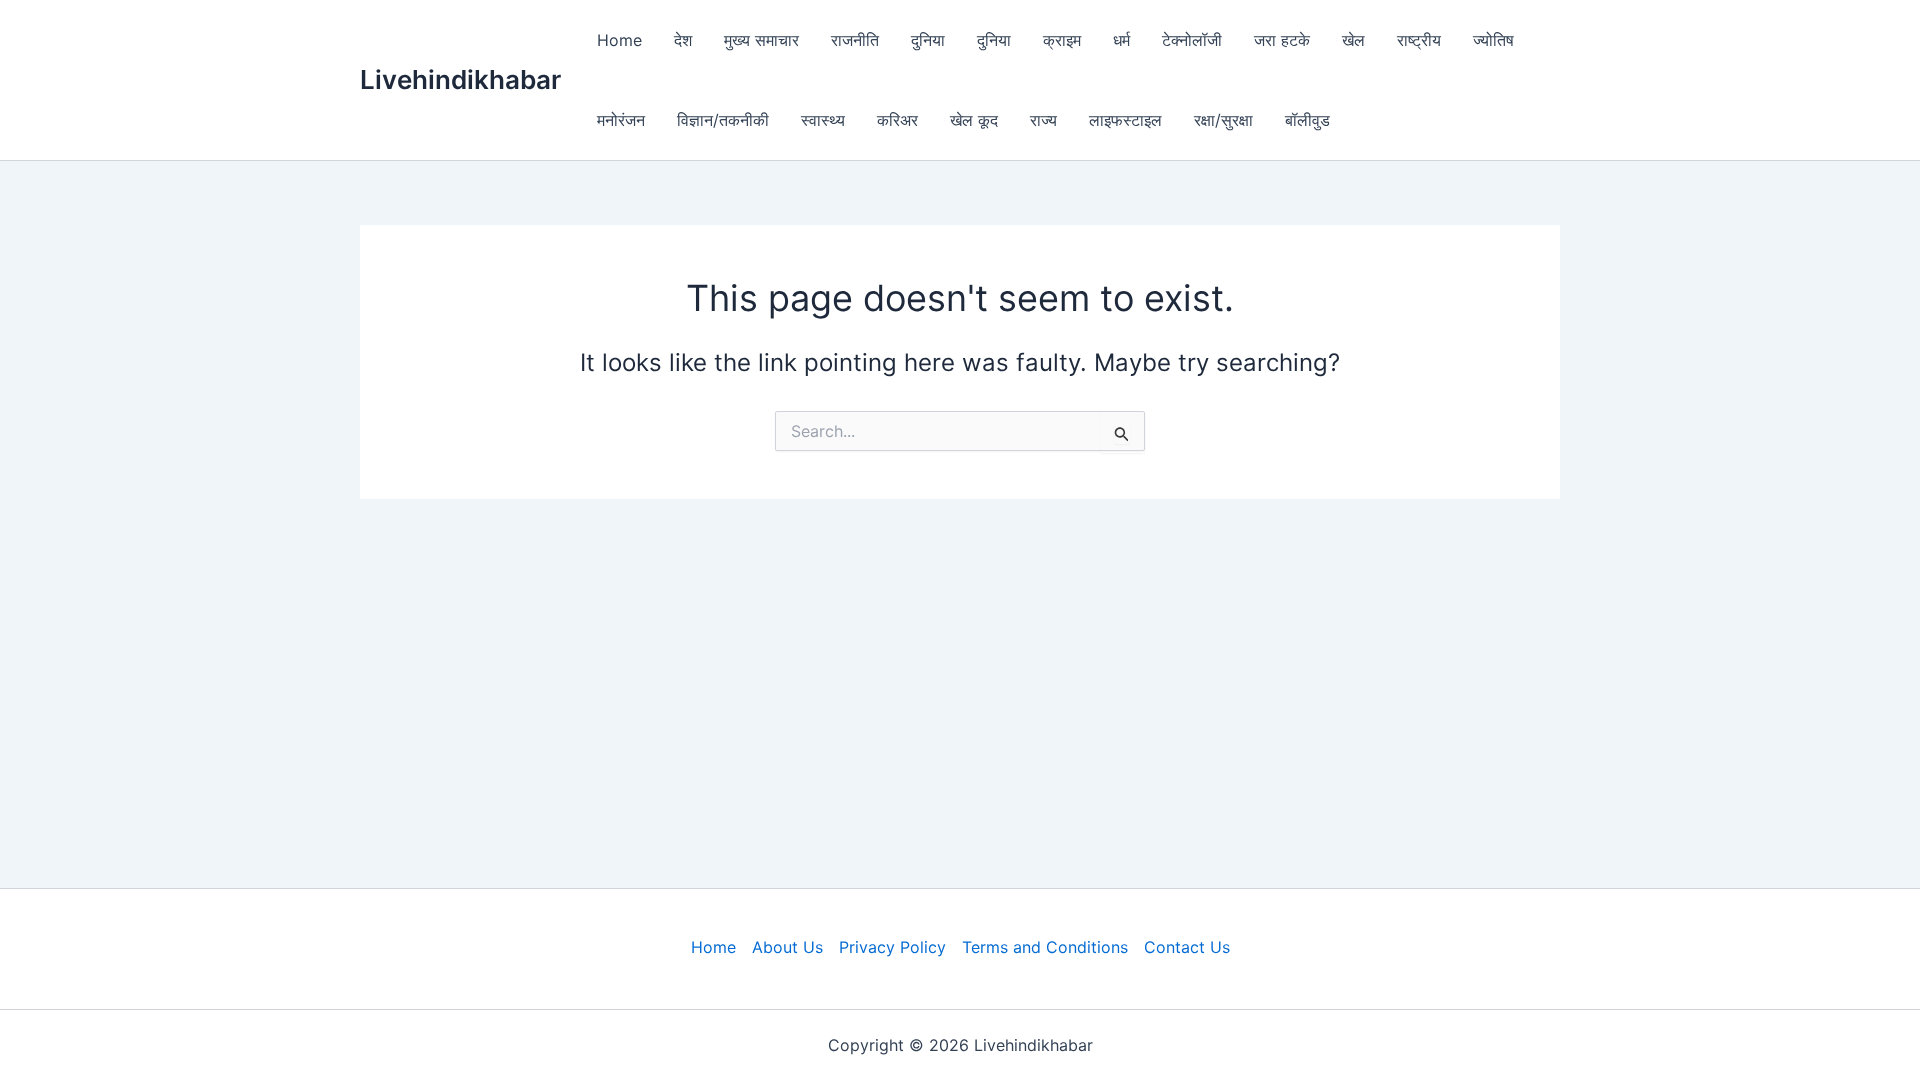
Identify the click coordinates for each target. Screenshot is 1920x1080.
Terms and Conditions (1045, 947)
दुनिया (928, 40)
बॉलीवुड (1307, 120)
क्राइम (1062, 40)
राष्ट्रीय (1419, 40)
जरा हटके (1282, 40)
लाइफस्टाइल (1125, 120)
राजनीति (855, 40)
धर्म (1121, 40)
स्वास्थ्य (823, 120)
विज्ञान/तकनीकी (723, 120)
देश (683, 40)
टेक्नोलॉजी (1192, 40)
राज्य (1043, 120)
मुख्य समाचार (761, 40)
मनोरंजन (621, 120)
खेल (1353, 40)
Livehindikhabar (460, 79)
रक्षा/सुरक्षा (1223, 120)
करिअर (897, 120)
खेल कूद (974, 120)
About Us (787, 947)
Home (619, 40)
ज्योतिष (1493, 40)
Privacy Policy (892, 947)
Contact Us (1187, 947)
